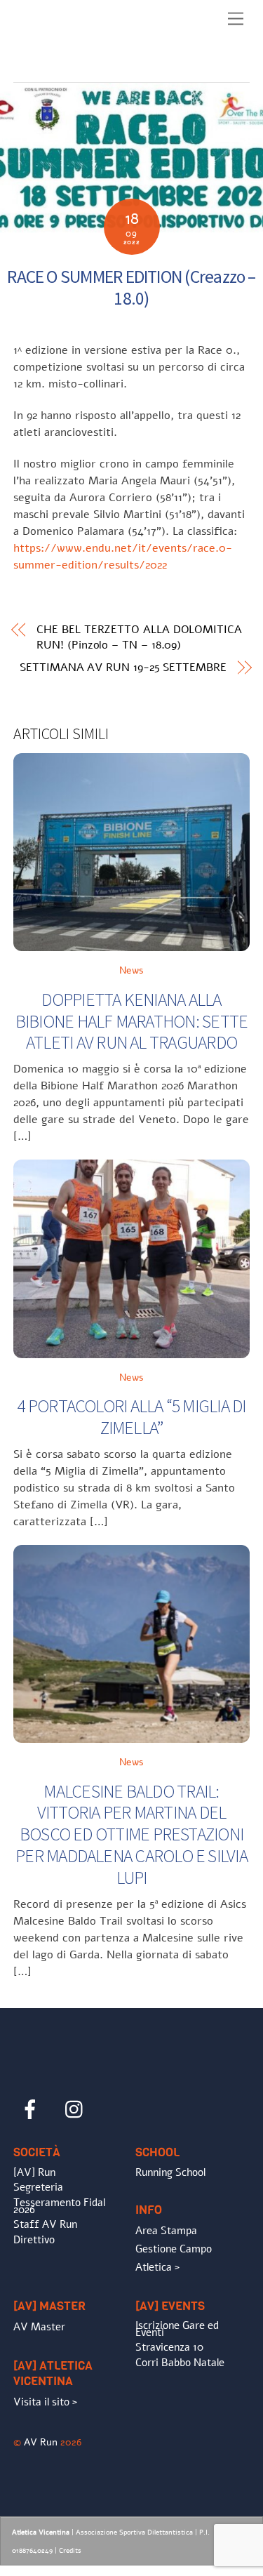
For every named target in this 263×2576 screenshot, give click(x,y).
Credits (70, 2551)
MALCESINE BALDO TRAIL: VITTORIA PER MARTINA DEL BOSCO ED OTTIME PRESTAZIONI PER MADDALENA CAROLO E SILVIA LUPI (131, 1834)
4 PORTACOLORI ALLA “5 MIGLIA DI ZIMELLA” (131, 1417)
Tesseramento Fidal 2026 (59, 2206)
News (131, 970)
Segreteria (38, 2187)
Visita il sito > (45, 2402)
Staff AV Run (45, 2224)
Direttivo (34, 2240)
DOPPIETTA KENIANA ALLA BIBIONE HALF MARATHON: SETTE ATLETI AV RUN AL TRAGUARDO (132, 1021)
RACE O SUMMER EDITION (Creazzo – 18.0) (131, 287)
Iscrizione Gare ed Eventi (177, 2329)
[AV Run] (94, 68)
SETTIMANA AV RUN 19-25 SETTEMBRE (123, 668)
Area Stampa (166, 2231)
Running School (170, 2172)
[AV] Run (34, 2172)
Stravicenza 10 (169, 2347)
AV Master (39, 2327)
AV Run (41, 2442)
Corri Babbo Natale (180, 2363)
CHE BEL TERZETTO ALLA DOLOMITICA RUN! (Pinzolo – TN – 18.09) (139, 637)
